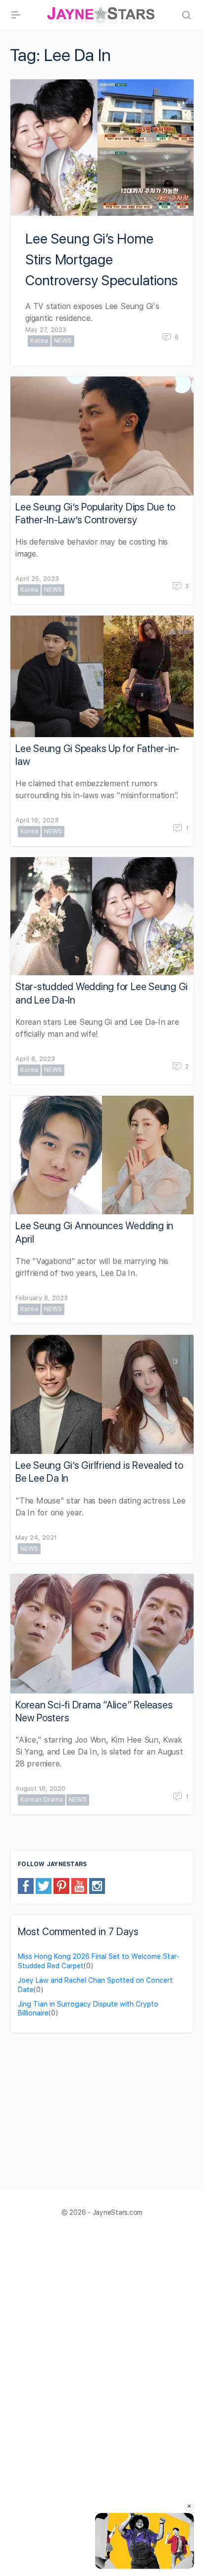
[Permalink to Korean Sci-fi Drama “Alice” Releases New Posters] (102, 1634)
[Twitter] (44, 1885)
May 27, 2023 (46, 330)
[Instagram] (97, 1885)
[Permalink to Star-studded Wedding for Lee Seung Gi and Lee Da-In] (102, 916)
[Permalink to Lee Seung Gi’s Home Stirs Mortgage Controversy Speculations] (102, 148)
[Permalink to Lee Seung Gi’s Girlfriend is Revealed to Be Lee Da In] (102, 1395)
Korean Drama (42, 1799)
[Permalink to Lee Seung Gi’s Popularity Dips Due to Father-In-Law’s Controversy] (102, 436)
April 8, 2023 (35, 1059)
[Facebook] (26, 1885)
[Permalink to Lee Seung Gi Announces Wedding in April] (102, 1155)
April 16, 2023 (37, 820)
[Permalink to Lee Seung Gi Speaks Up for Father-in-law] (102, 676)
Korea (39, 341)
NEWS (63, 341)
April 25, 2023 (37, 579)
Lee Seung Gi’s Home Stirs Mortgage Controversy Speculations (102, 259)
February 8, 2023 (42, 1298)
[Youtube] (79, 1885)
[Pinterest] (61, 1885)
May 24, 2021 (36, 1538)
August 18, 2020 (40, 1789)
